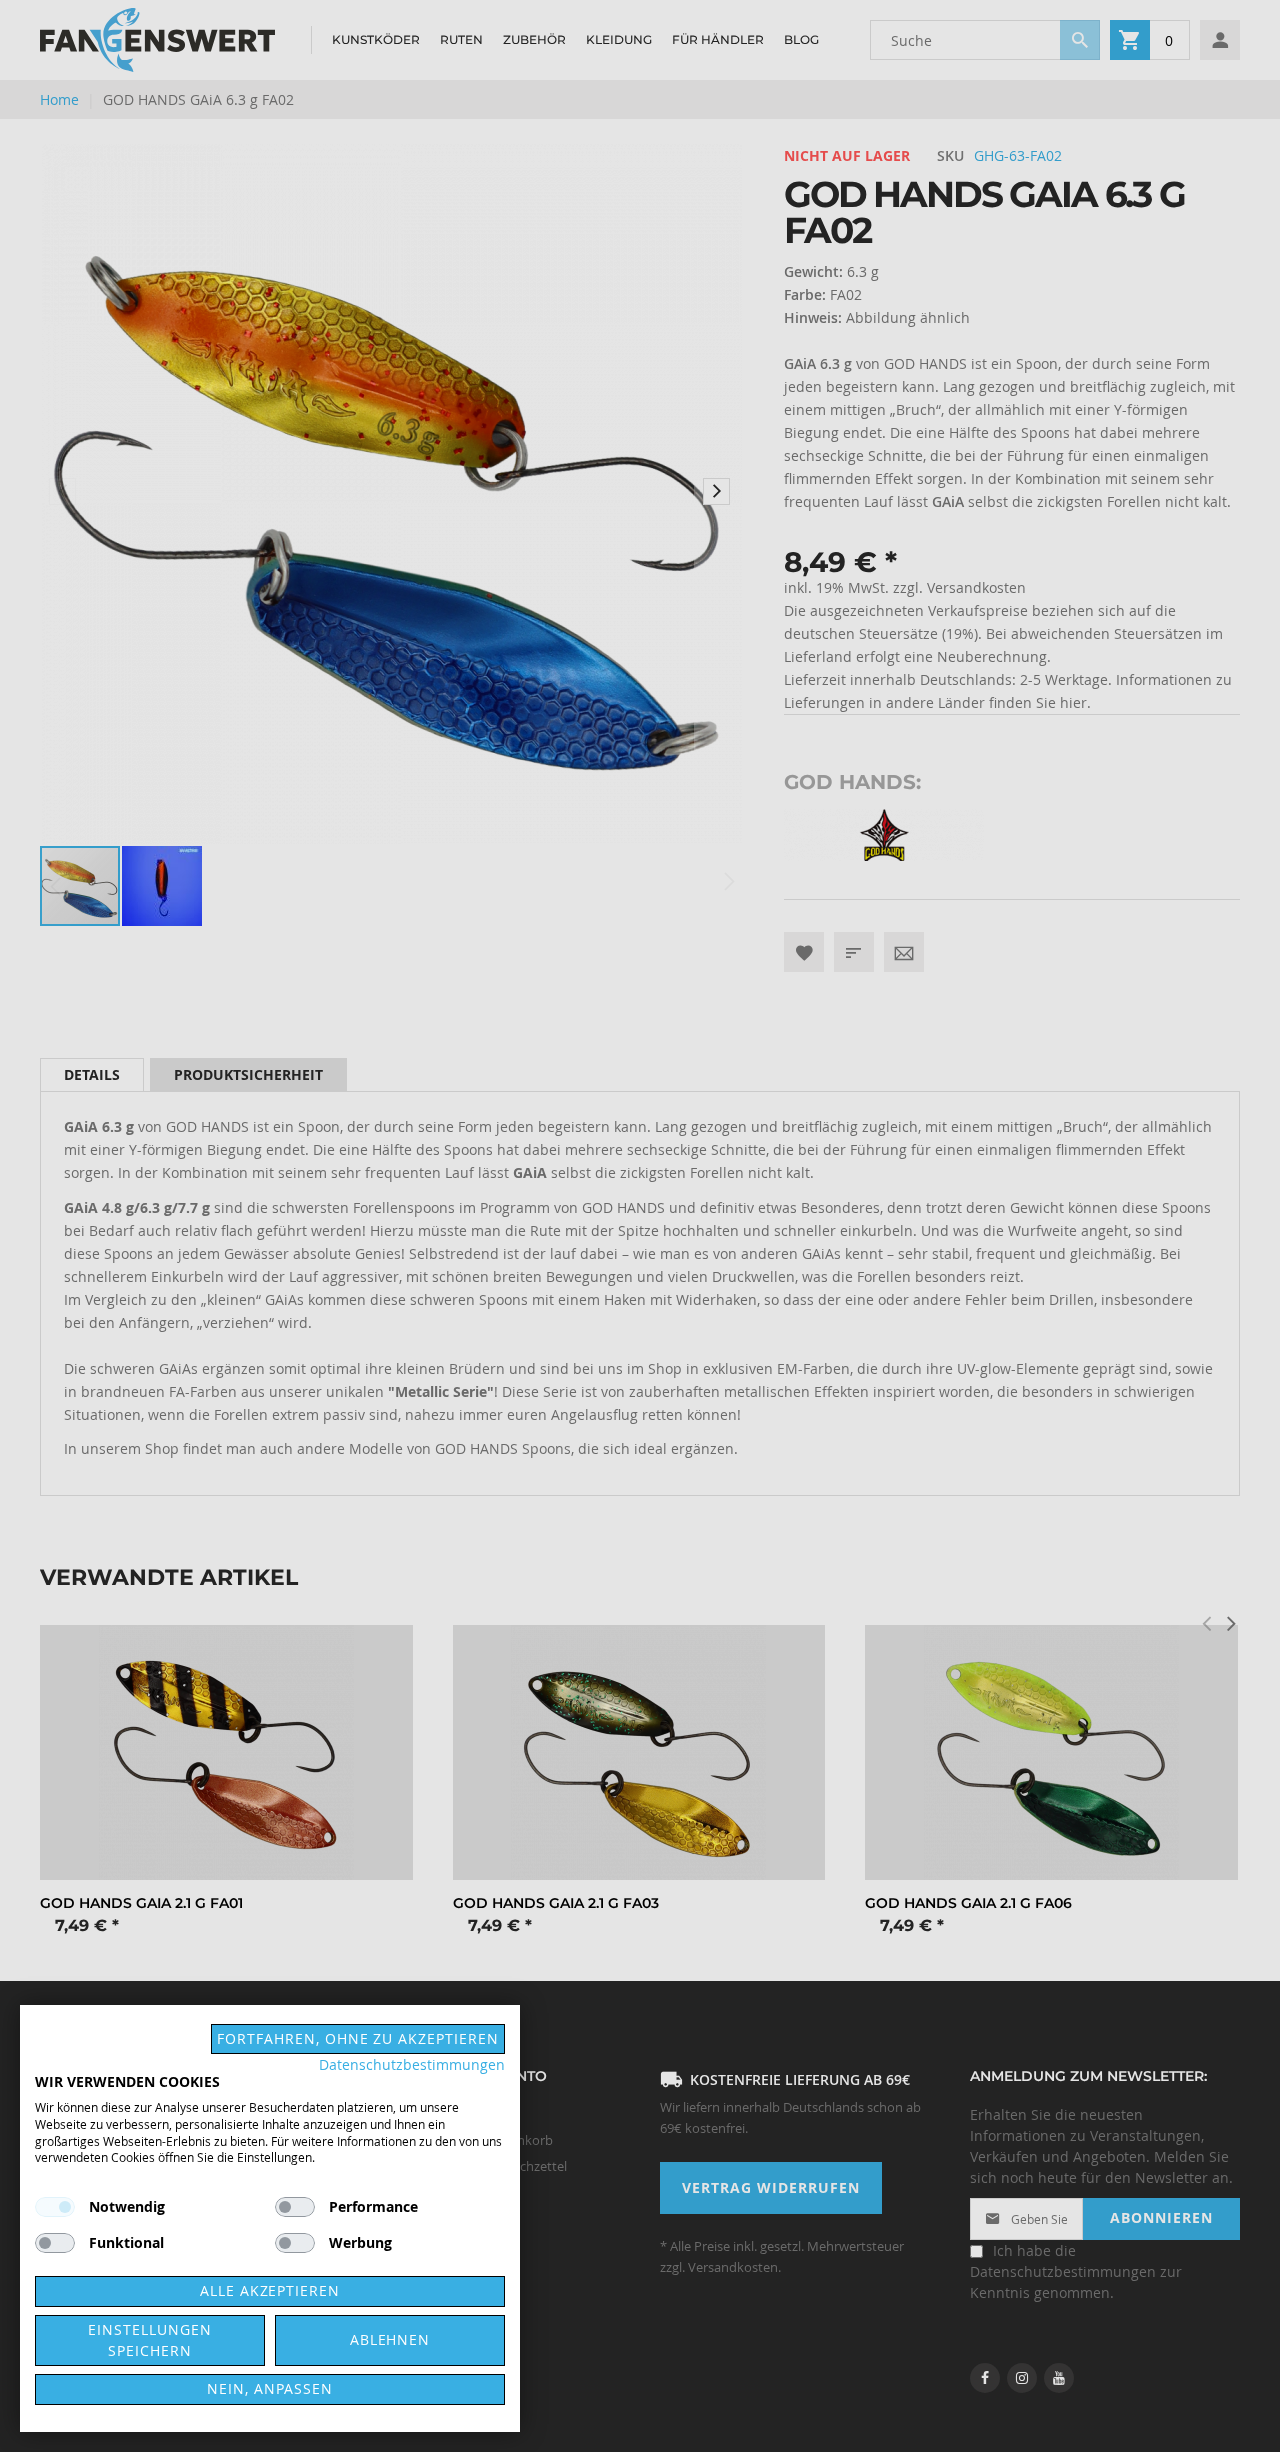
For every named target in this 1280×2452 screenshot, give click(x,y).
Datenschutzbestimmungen (412, 2065)
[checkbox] (295, 2207)
